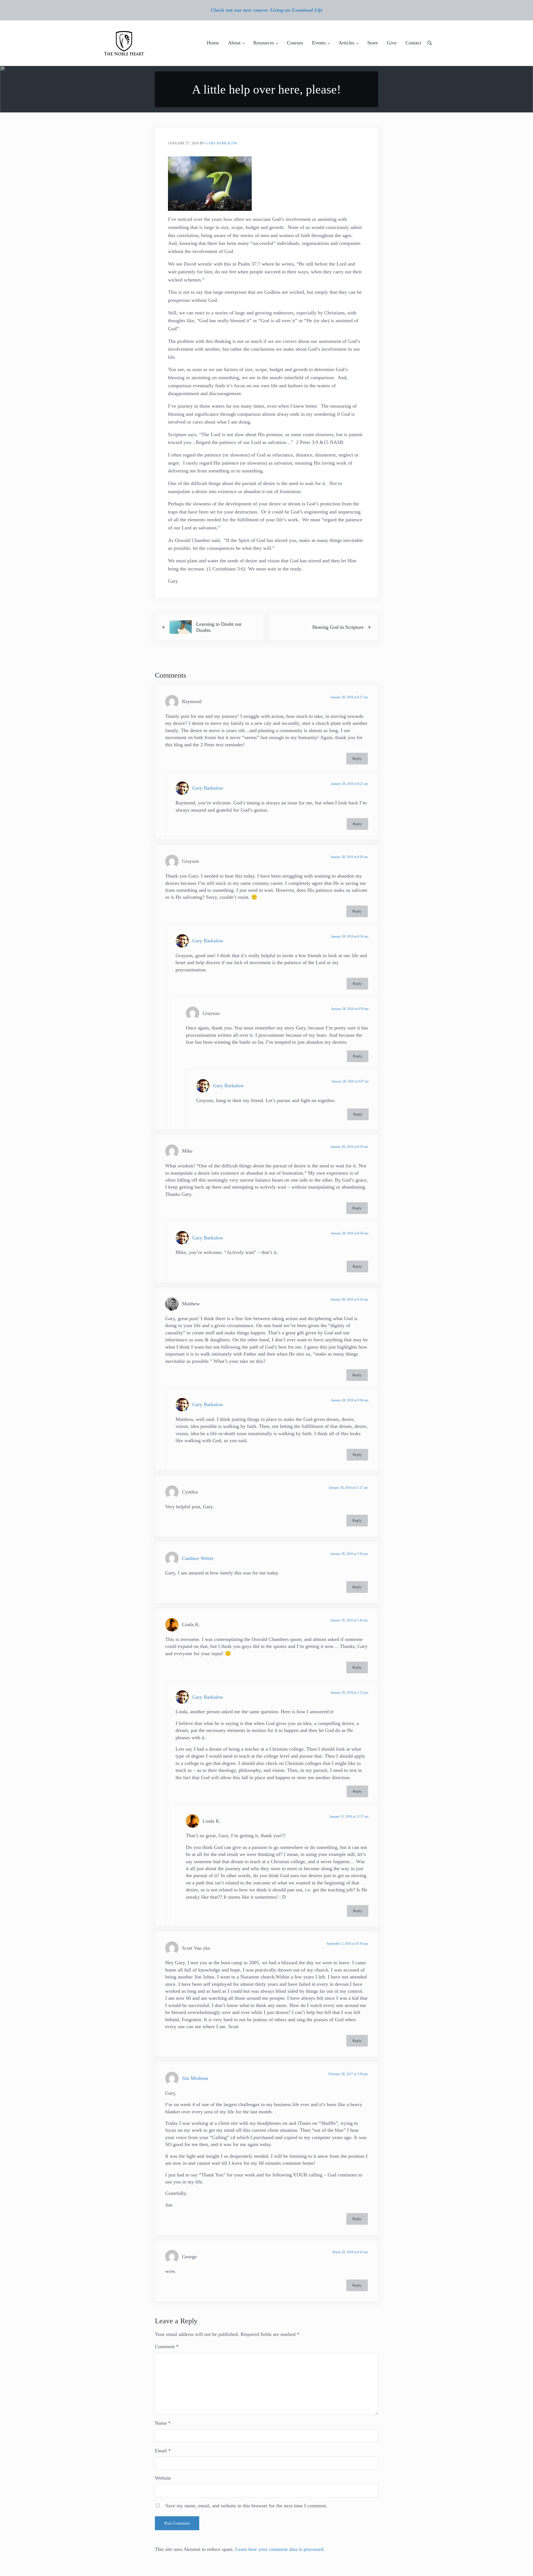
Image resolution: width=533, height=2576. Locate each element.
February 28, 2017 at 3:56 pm (348, 2074)
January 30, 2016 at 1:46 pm (349, 1620)
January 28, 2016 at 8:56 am (349, 1299)
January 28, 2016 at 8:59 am (350, 1009)
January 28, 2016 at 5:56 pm (349, 1554)
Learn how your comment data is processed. (280, 2549)
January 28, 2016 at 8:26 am (349, 857)
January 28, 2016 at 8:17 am (349, 697)
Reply (357, 759)
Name (163, 2423)
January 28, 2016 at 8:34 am (349, 936)
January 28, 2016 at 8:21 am (349, 784)
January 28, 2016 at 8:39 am (349, 1147)
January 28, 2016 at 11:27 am (348, 1488)
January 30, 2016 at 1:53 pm (349, 1693)
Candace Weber (198, 1558)
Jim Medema (195, 2078)
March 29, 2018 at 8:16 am (350, 2252)
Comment (167, 2346)
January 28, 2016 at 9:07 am (350, 1081)
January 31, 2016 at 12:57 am (349, 1817)
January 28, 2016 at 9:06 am (349, 1400)
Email (163, 2451)
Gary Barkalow (208, 788)
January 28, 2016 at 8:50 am (349, 1233)
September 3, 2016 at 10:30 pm (347, 1944)
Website (163, 2478)
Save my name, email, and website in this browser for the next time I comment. (246, 2506)
